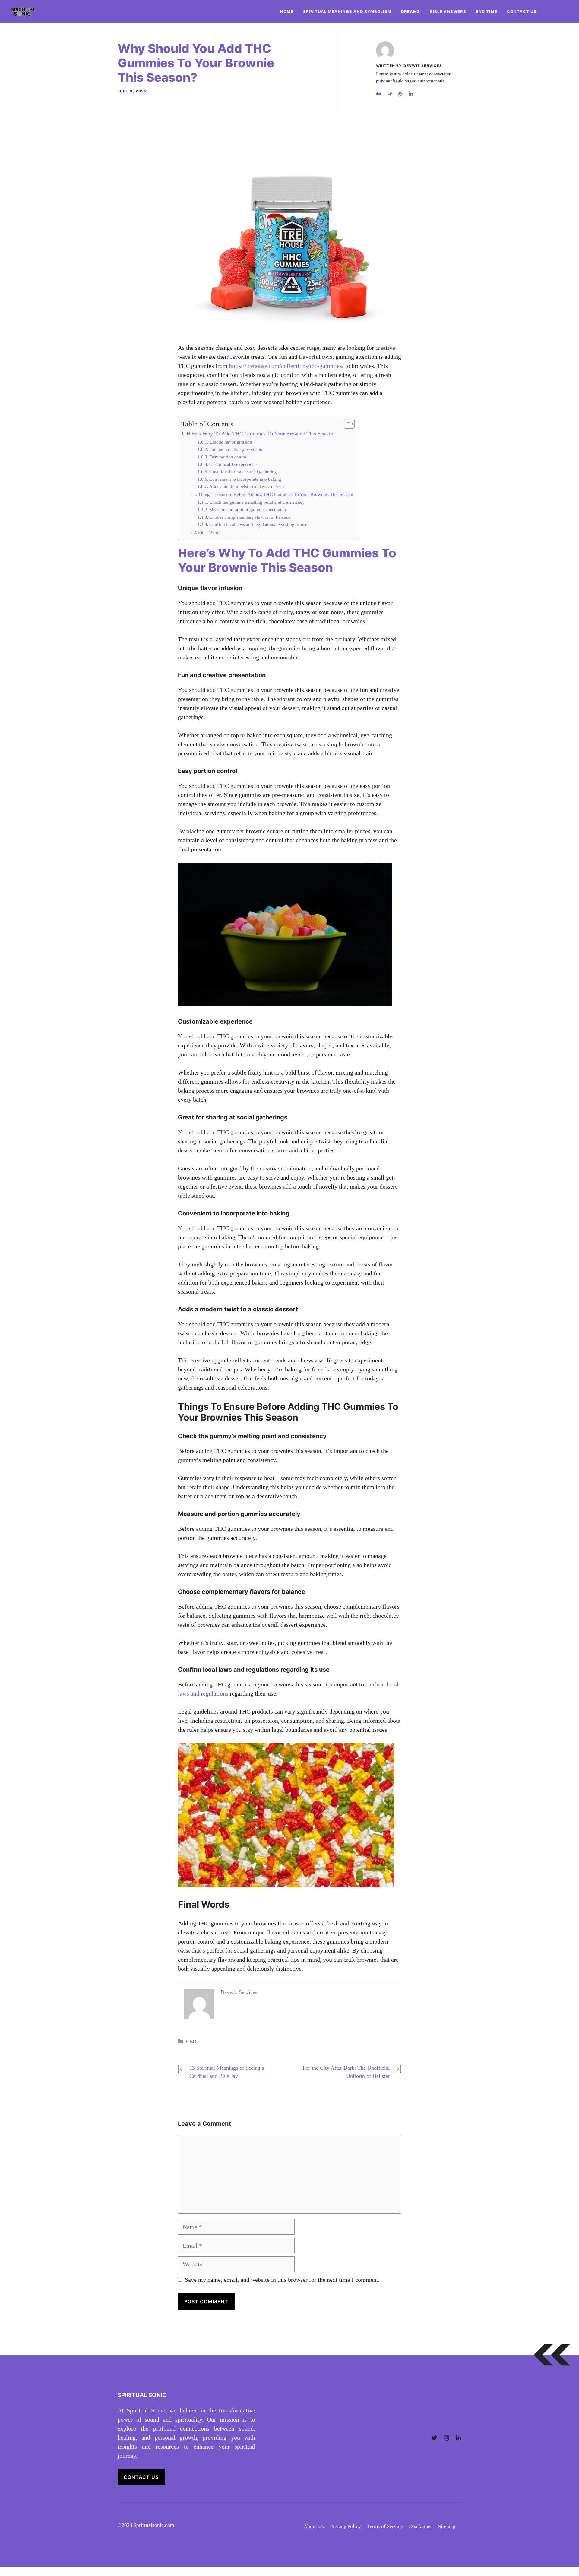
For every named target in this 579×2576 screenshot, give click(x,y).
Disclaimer (421, 2526)
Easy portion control (228, 457)
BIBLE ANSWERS (448, 11)
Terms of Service (385, 2526)
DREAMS (411, 11)
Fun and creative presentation (237, 449)
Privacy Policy (345, 2526)
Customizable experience (233, 464)
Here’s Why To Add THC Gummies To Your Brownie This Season (260, 434)
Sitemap (447, 2526)
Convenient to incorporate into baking (245, 479)
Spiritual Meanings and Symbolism (347, 11)
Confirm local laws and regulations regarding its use (258, 524)
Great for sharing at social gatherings (244, 472)
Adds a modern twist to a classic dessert (247, 486)
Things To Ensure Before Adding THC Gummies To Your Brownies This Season (276, 495)
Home (287, 11)
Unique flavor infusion (231, 442)
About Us (314, 2526)
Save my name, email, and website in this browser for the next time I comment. (282, 2280)
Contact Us (522, 11)
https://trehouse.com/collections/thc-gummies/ (286, 366)
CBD (191, 2041)
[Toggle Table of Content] (346, 424)
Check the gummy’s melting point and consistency (257, 502)
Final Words (210, 533)
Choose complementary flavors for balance (250, 517)
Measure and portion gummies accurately (248, 510)
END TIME (487, 11)
